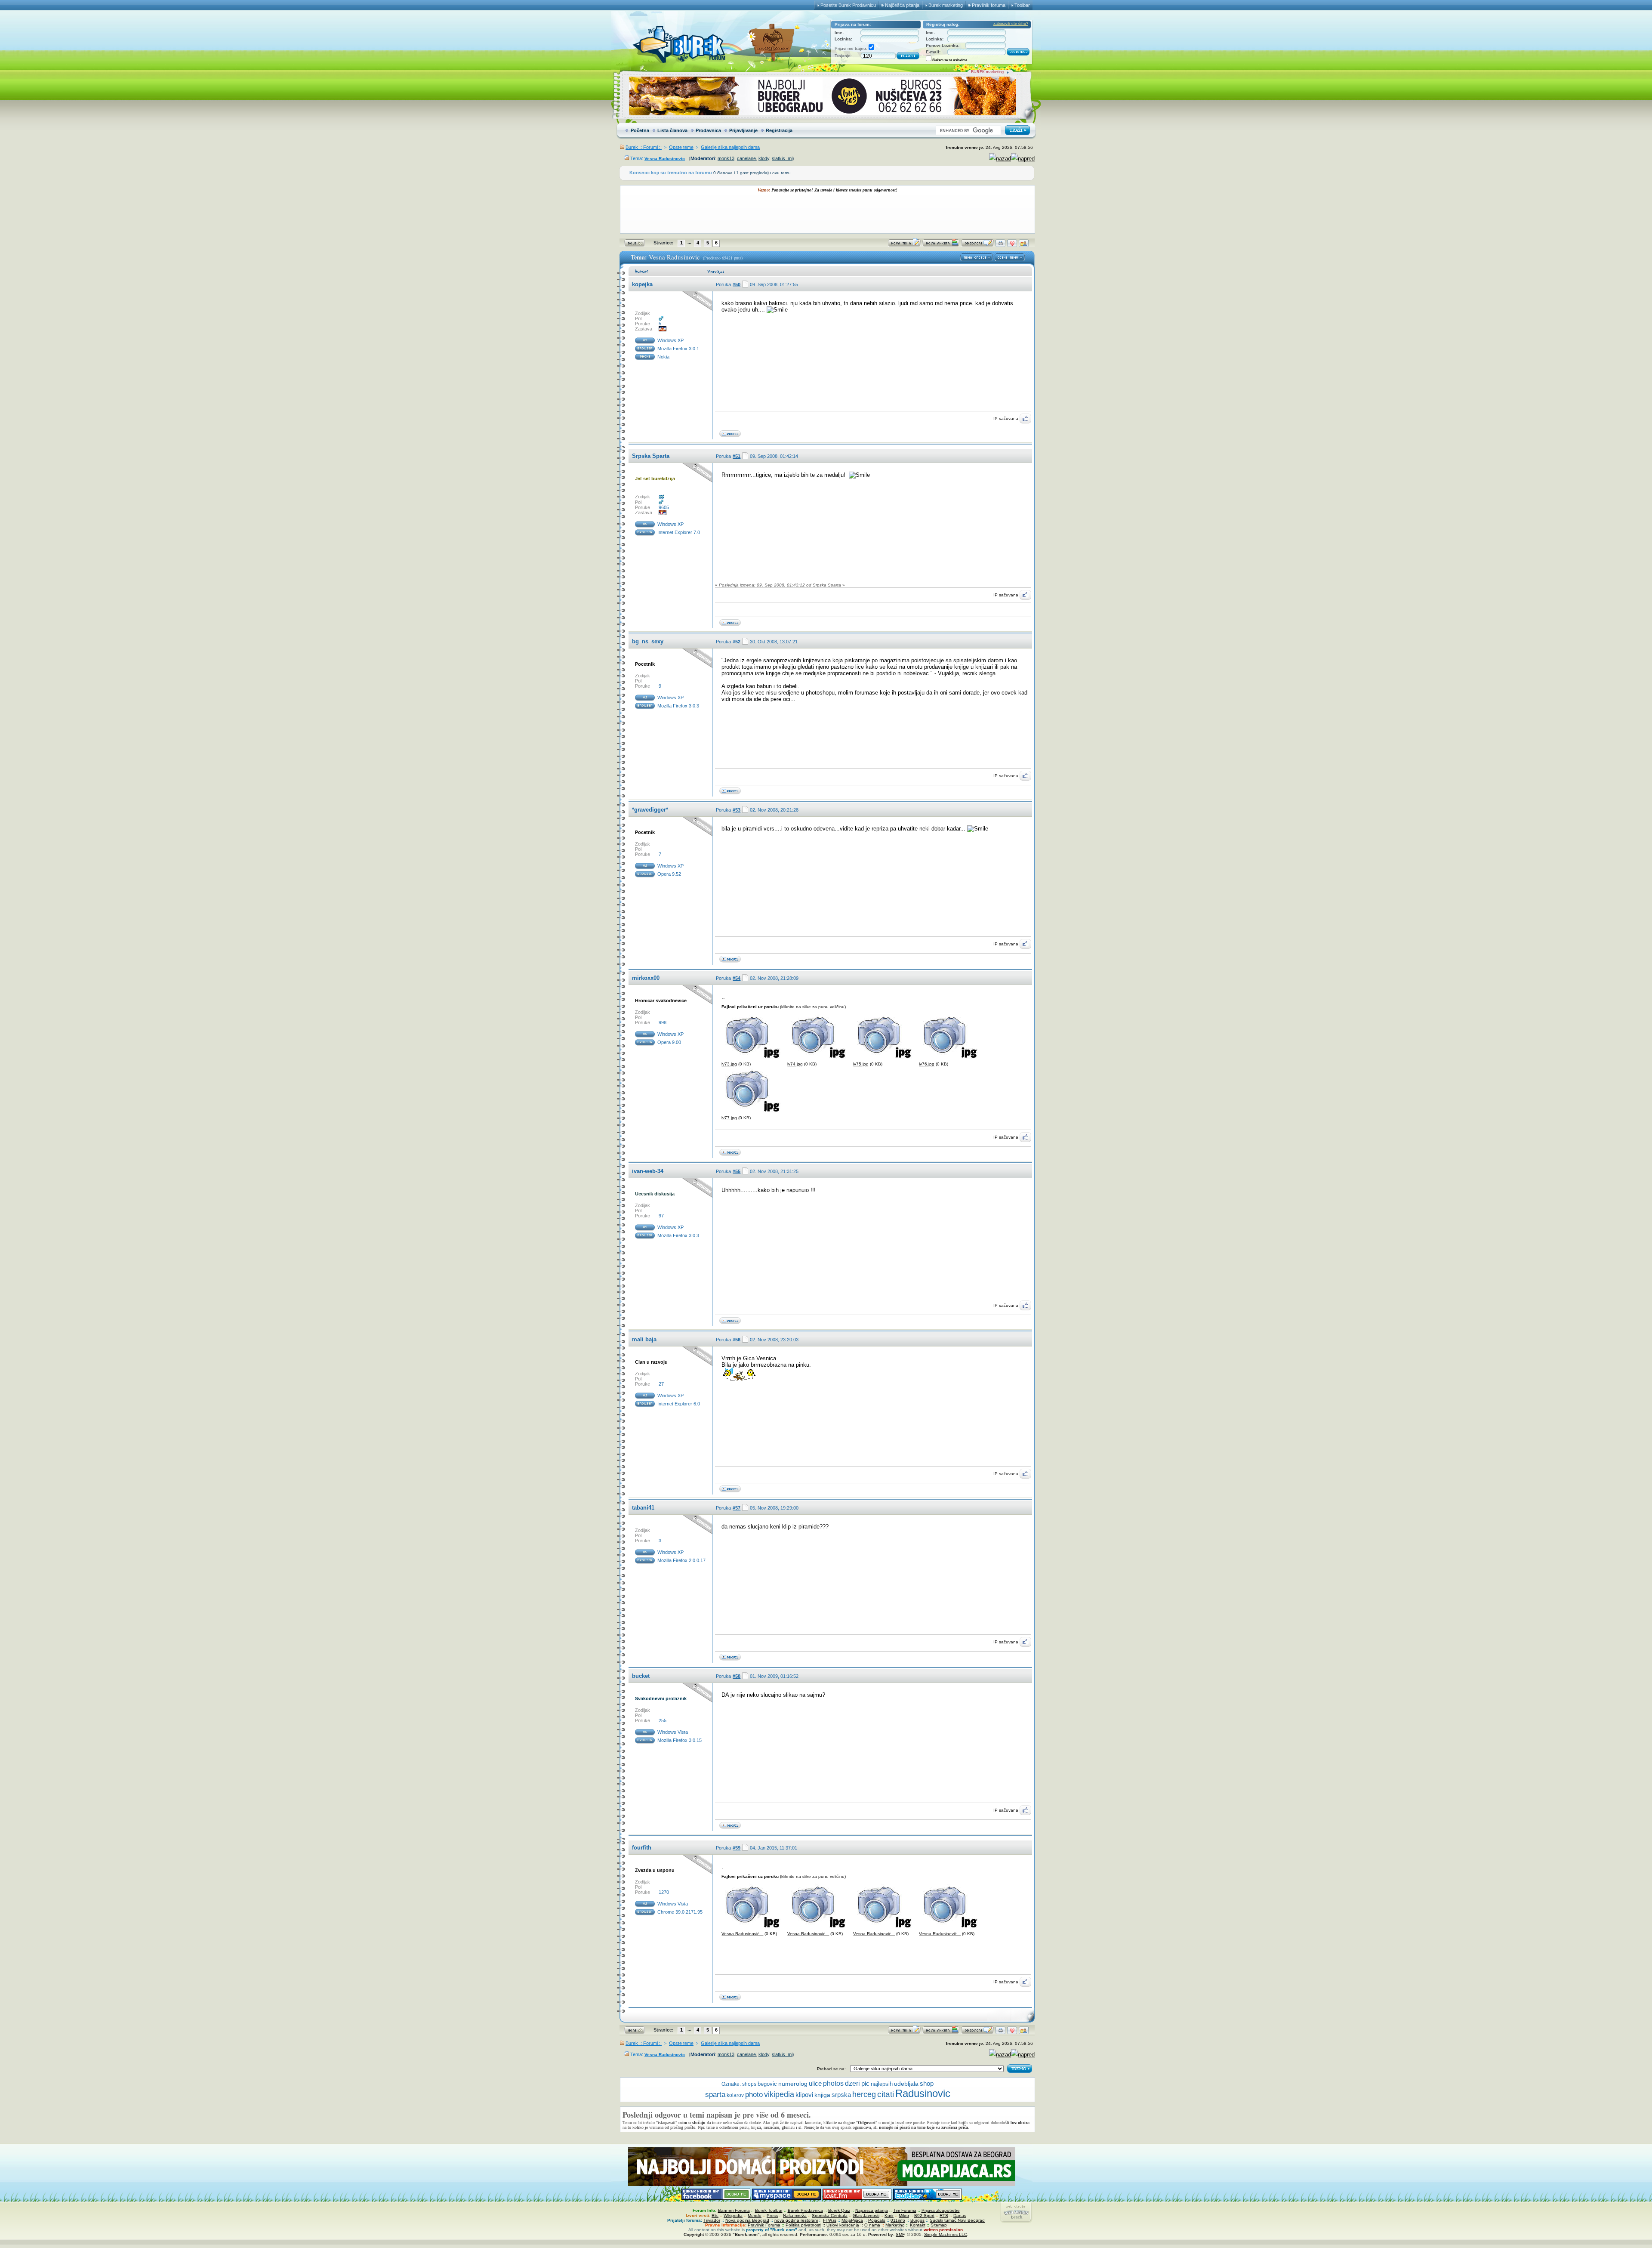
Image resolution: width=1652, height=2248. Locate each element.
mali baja (644, 1339)
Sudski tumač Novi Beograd (957, 2220)
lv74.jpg (795, 1064)
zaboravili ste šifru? (1011, 24)
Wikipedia (733, 2216)
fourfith (642, 1848)
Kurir (889, 2216)
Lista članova (672, 130)
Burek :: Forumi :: (644, 147)
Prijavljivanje (743, 130)
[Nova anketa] (941, 245)
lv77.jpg (729, 1118)
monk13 (726, 158)
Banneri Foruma (734, 2210)
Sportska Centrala (830, 2216)
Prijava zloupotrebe (941, 2210)
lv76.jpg (927, 1064)
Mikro (904, 2216)
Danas (960, 2216)
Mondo (755, 2216)
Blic (715, 2216)
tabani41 (643, 1508)
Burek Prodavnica (805, 2210)
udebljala (906, 2084)
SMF (900, 2234)
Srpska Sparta (651, 456)
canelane (746, 158)
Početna (640, 130)
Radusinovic (923, 2093)
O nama (872, 2225)
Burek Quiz (839, 2210)
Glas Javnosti (866, 2216)
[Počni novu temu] (904, 245)
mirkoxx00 (646, 978)
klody (764, 158)
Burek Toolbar (769, 2210)
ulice (815, 2083)
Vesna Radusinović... (742, 1934)
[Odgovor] (977, 245)
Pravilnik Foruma (764, 2225)
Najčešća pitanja (902, 5)
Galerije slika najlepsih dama (730, 147)
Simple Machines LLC (946, 2234)
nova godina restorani (796, 2220)
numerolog (793, 2084)
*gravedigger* (650, 810)
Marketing (895, 2225)
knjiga (822, 2095)
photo (754, 2095)
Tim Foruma (905, 2210)
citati (886, 2094)
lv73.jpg (729, 1064)
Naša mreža (795, 2216)
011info (898, 2220)
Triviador (712, 2220)
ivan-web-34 (648, 1171)
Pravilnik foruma (989, 5)
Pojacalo (877, 2220)
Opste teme (681, 147)
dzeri (852, 2083)
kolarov (735, 2095)
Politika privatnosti (803, 2225)
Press (772, 2216)
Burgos (917, 2220)
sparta (715, 2095)
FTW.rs (830, 2220)
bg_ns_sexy (648, 641)
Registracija (779, 130)
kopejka (642, 284)
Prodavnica (708, 130)
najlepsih (882, 2084)
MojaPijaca (852, 2220)
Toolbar (1022, 5)
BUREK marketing (987, 72)
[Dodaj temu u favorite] (1012, 245)
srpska (841, 2095)
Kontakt (918, 2225)
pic (865, 2083)
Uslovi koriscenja (843, 2225)
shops (749, 2084)
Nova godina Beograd (747, 2220)
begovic (767, 2084)
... (689, 242)
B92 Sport (924, 2216)
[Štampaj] (1000, 245)
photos (833, 2083)
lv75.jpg (861, 1064)
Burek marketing (946, 5)
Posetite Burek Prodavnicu (848, 5)
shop (927, 2084)
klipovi (804, 2095)
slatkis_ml (782, 158)
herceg (864, 2094)
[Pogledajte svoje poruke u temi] (1024, 245)
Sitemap (939, 2225)
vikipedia (779, 2094)
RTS (944, 2216)
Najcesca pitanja (872, 2210)
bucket (641, 1676)
